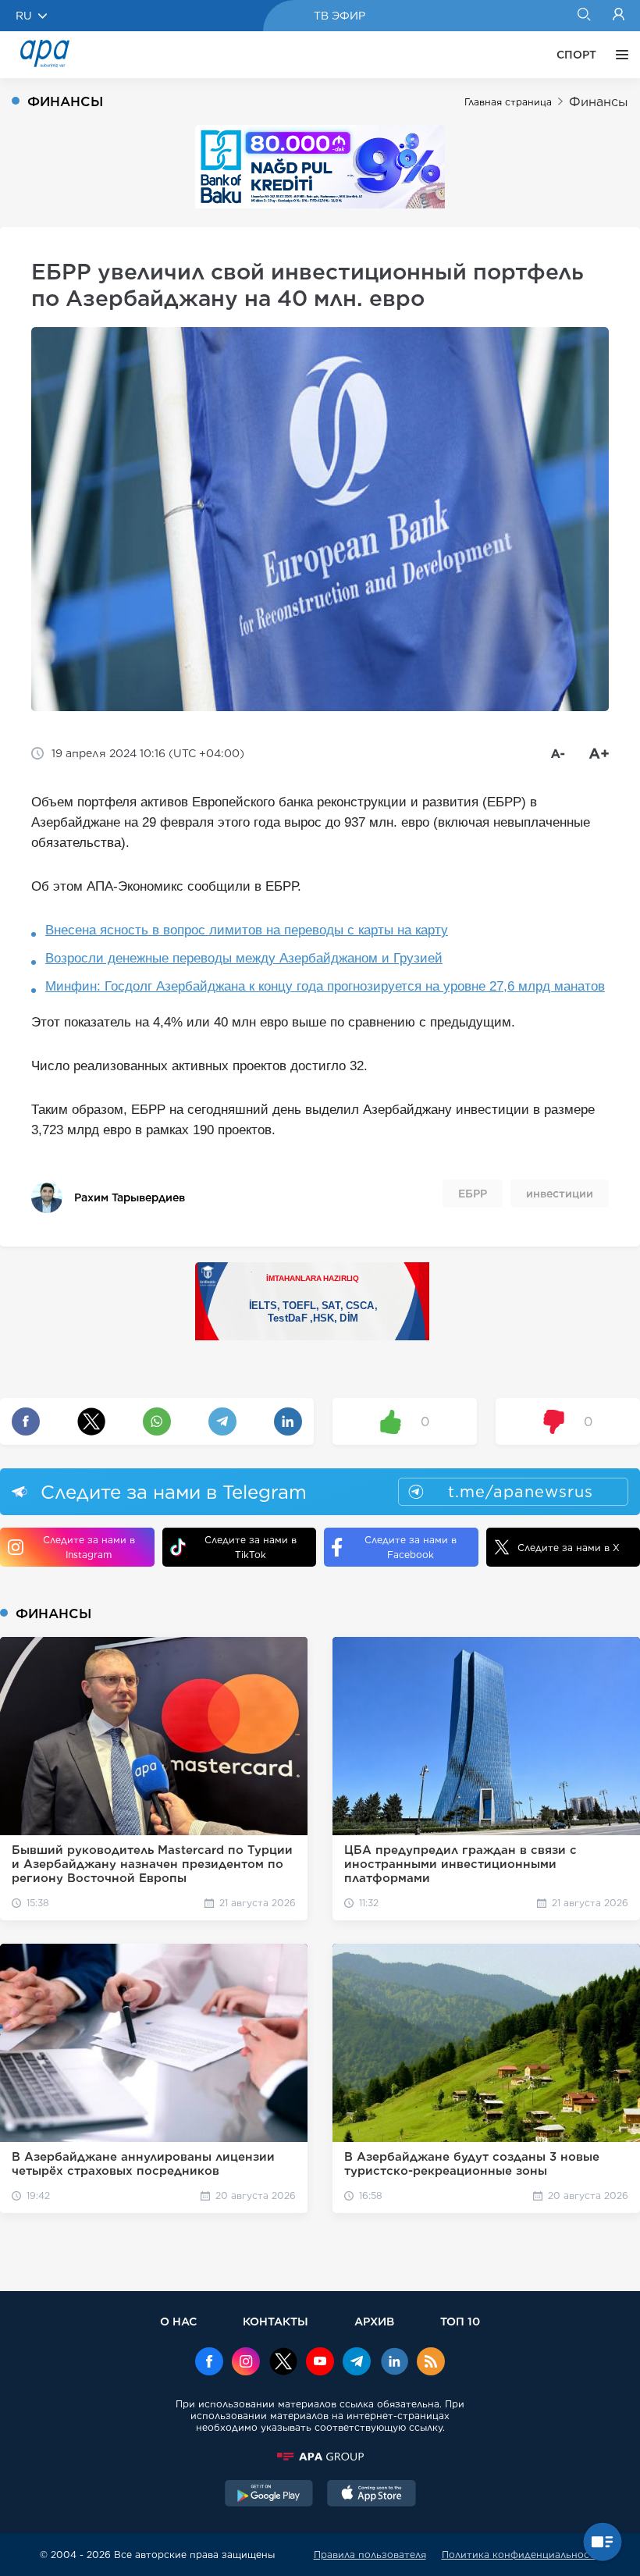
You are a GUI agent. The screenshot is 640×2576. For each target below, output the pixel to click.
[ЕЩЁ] (618, 55)
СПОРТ (576, 55)
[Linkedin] (394, 2363)
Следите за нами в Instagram (89, 1547)
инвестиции (560, 1194)
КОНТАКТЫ (276, 2321)
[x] (283, 2363)
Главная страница (508, 102)
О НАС (178, 2321)
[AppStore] (372, 2495)
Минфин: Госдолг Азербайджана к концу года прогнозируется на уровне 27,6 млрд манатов (325, 986)
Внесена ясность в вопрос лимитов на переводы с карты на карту (247, 930)
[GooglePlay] (269, 2495)
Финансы (599, 102)
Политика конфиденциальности (521, 2555)
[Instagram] (246, 2363)
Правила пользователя (370, 2555)
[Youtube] (320, 2363)
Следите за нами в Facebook (411, 1547)
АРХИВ (374, 2321)
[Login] (619, 16)
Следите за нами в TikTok (251, 1547)
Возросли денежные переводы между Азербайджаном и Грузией (244, 958)
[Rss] (431, 2363)
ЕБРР (473, 1194)
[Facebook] (209, 2363)
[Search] (583, 16)
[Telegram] (357, 2363)
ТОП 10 (460, 2321)
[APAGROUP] (320, 2457)
